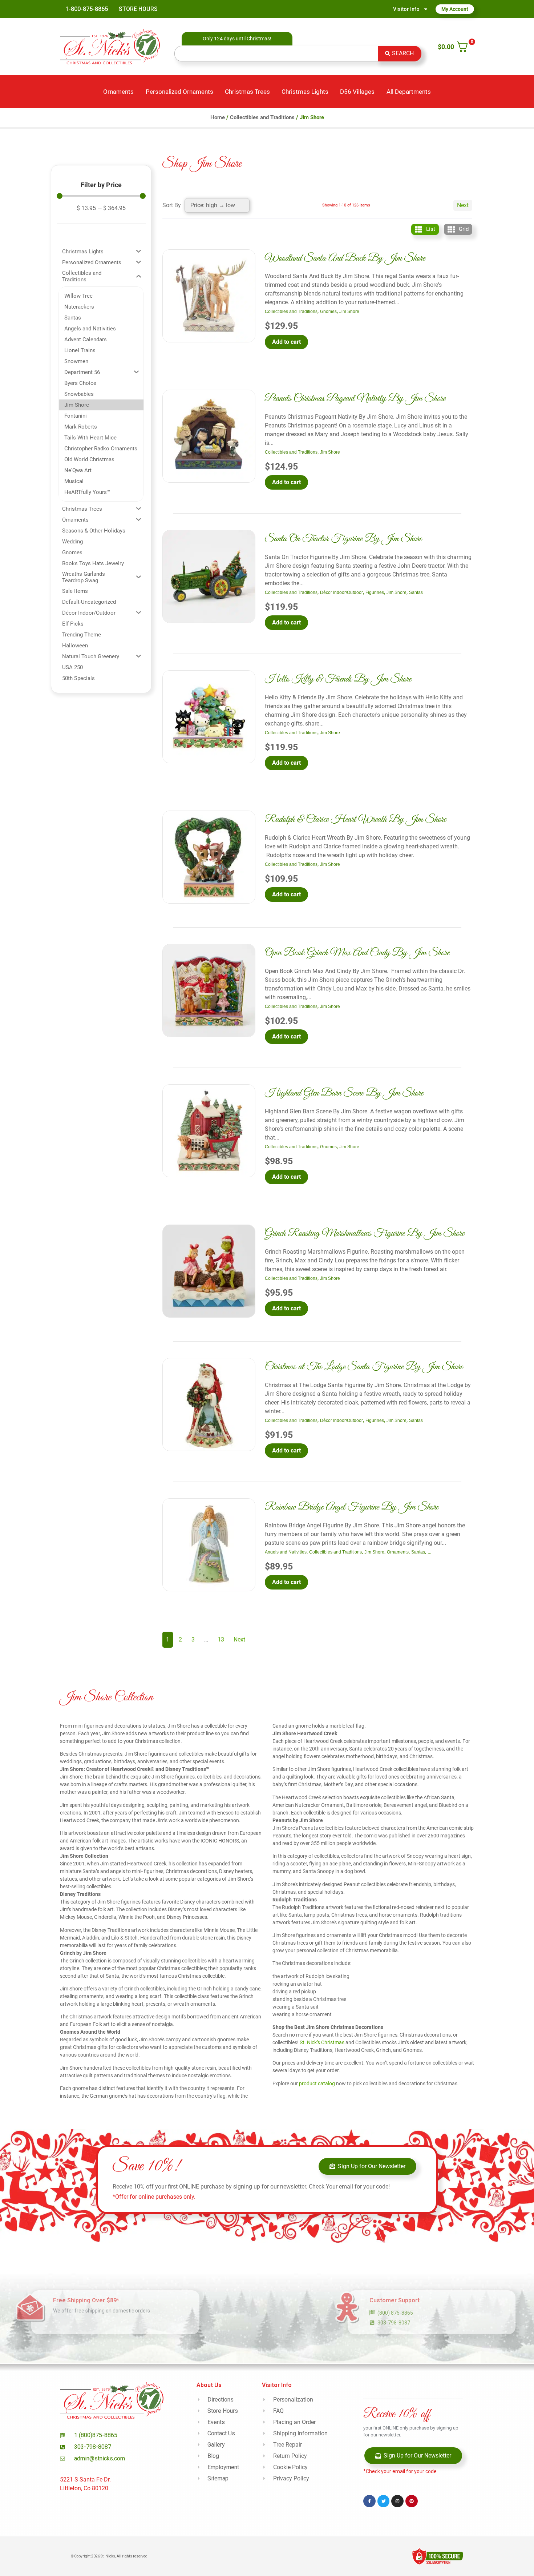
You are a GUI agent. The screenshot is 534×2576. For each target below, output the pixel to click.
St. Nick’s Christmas (322, 2042)
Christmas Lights (305, 92)
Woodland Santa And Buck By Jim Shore (345, 258)
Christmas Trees (247, 92)
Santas (416, 592)
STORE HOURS (138, 9)
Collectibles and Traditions (262, 117)
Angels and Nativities (286, 1552)
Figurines (375, 592)
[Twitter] (384, 2501)
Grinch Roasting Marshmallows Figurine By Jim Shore (365, 1233)
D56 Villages (357, 92)
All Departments (409, 92)
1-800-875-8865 (87, 9)
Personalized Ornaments (179, 92)
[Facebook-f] (369, 2501)
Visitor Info (406, 9)
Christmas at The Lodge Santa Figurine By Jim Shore (364, 1367)
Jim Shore (349, 312)
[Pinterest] (412, 2501)
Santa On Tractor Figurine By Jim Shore (343, 539)
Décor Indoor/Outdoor (341, 592)
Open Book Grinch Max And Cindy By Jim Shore (357, 953)
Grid (464, 229)
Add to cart (286, 342)
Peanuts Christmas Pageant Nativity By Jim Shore (355, 399)
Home (218, 117)
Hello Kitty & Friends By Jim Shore (338, 679)
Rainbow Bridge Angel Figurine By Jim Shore (352, 1507)
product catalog (317, 2083)
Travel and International (451, 1552)
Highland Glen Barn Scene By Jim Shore (344, 1093)
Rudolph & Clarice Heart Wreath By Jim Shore (355, 819)
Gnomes (328, 312)
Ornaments (118, 92)
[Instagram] (397, 2501)
